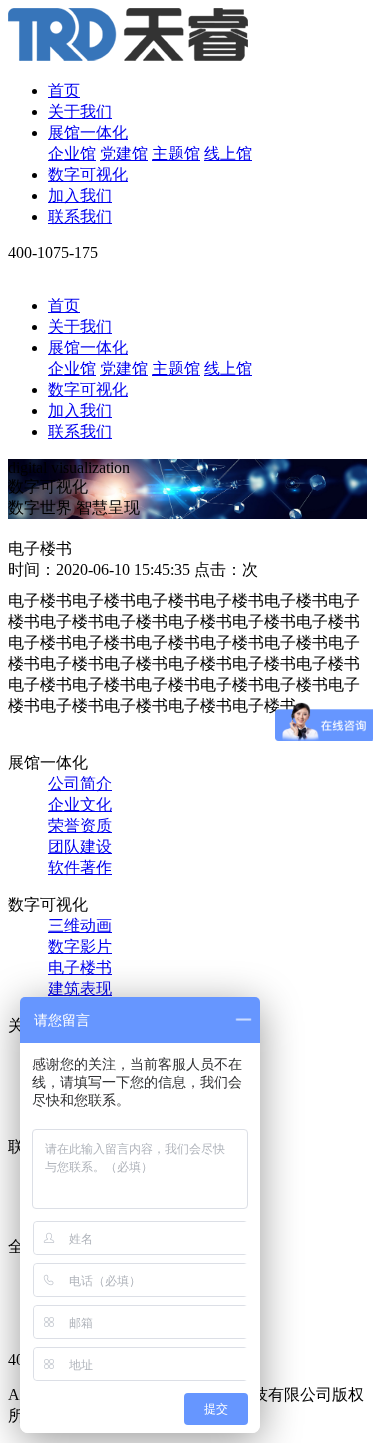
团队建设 (80, 846)
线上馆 (228, 153)
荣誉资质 (80, 825)
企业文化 (80, 804)
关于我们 (80, 111)
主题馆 (176, 153)
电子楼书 (80, 967)
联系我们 (80, 216)
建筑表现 (80, 988)
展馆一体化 (88, 132)
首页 (64, 90)
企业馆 (72, 153)
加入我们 (80, 195)
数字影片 (80, 946)
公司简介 (80, 783)
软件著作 (80, 867)
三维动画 (80, 925)
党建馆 (124, 153)
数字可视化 (88, 174)
